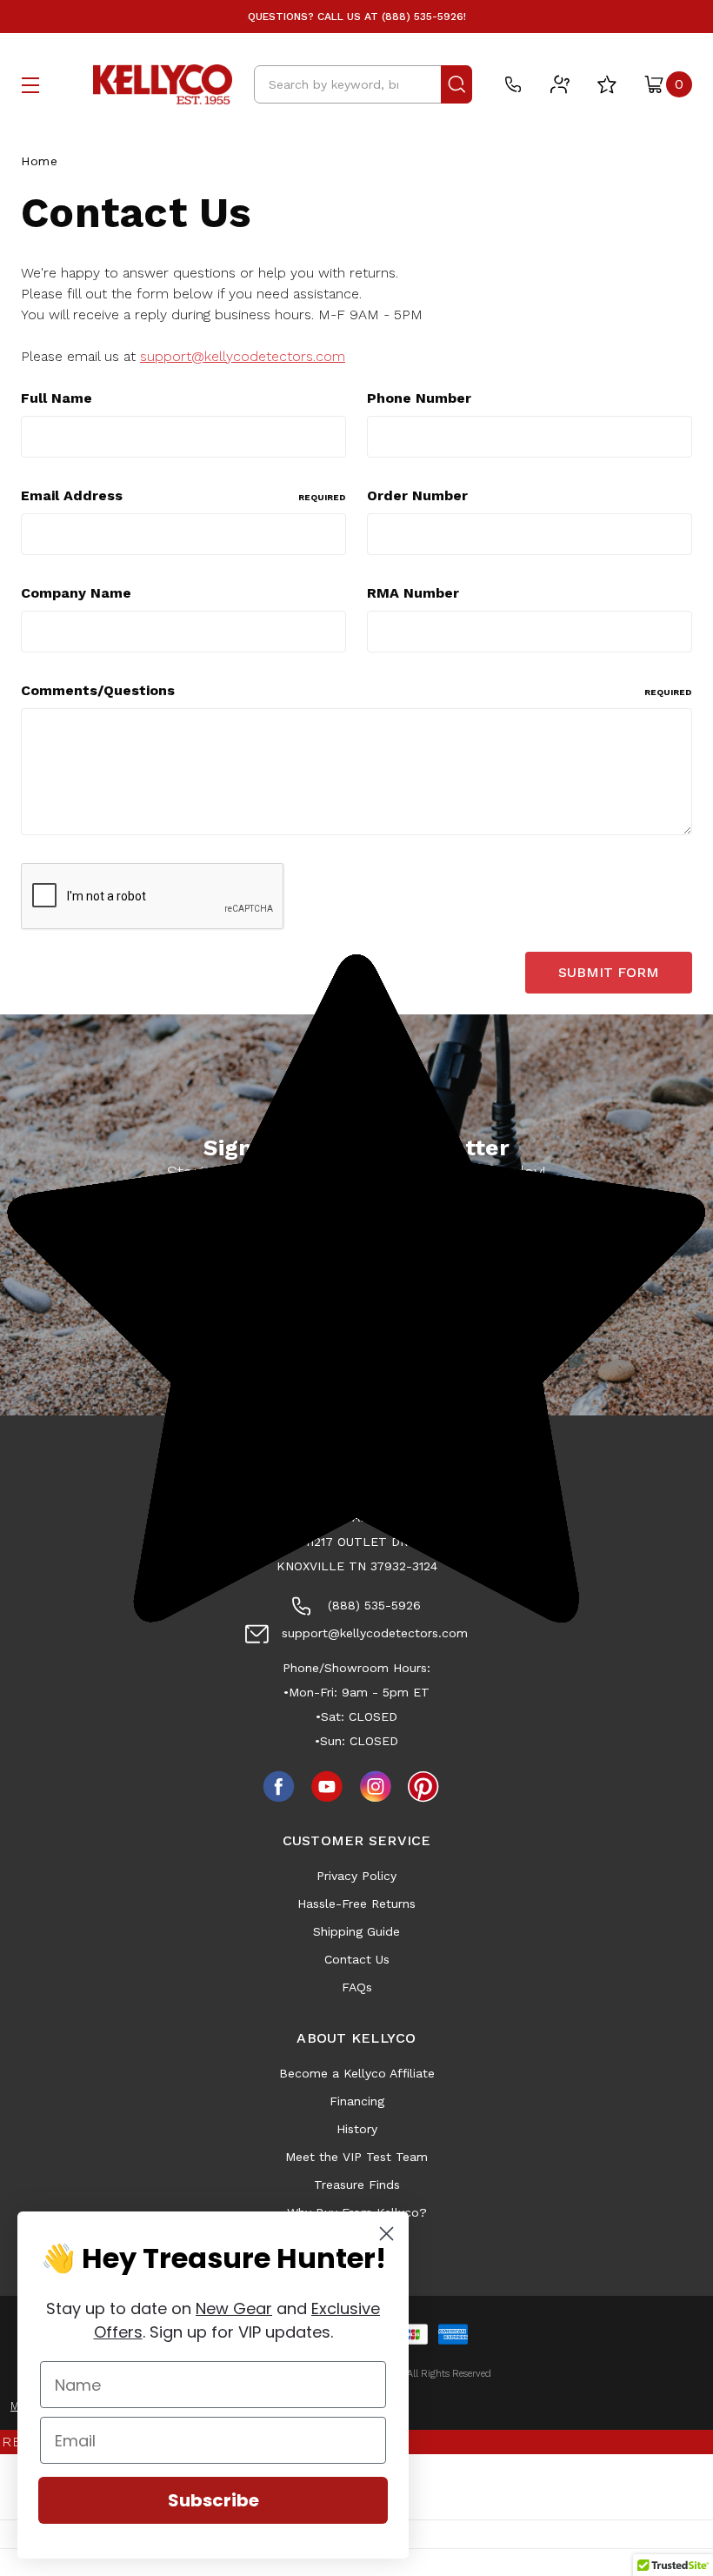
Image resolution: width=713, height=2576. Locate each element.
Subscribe (213, 2500)
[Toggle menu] (30, 85)
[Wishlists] (607, 84)
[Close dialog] (386, 2234)
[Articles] (560, 84)
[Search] (456, 84)
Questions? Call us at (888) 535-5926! (357, 17)
